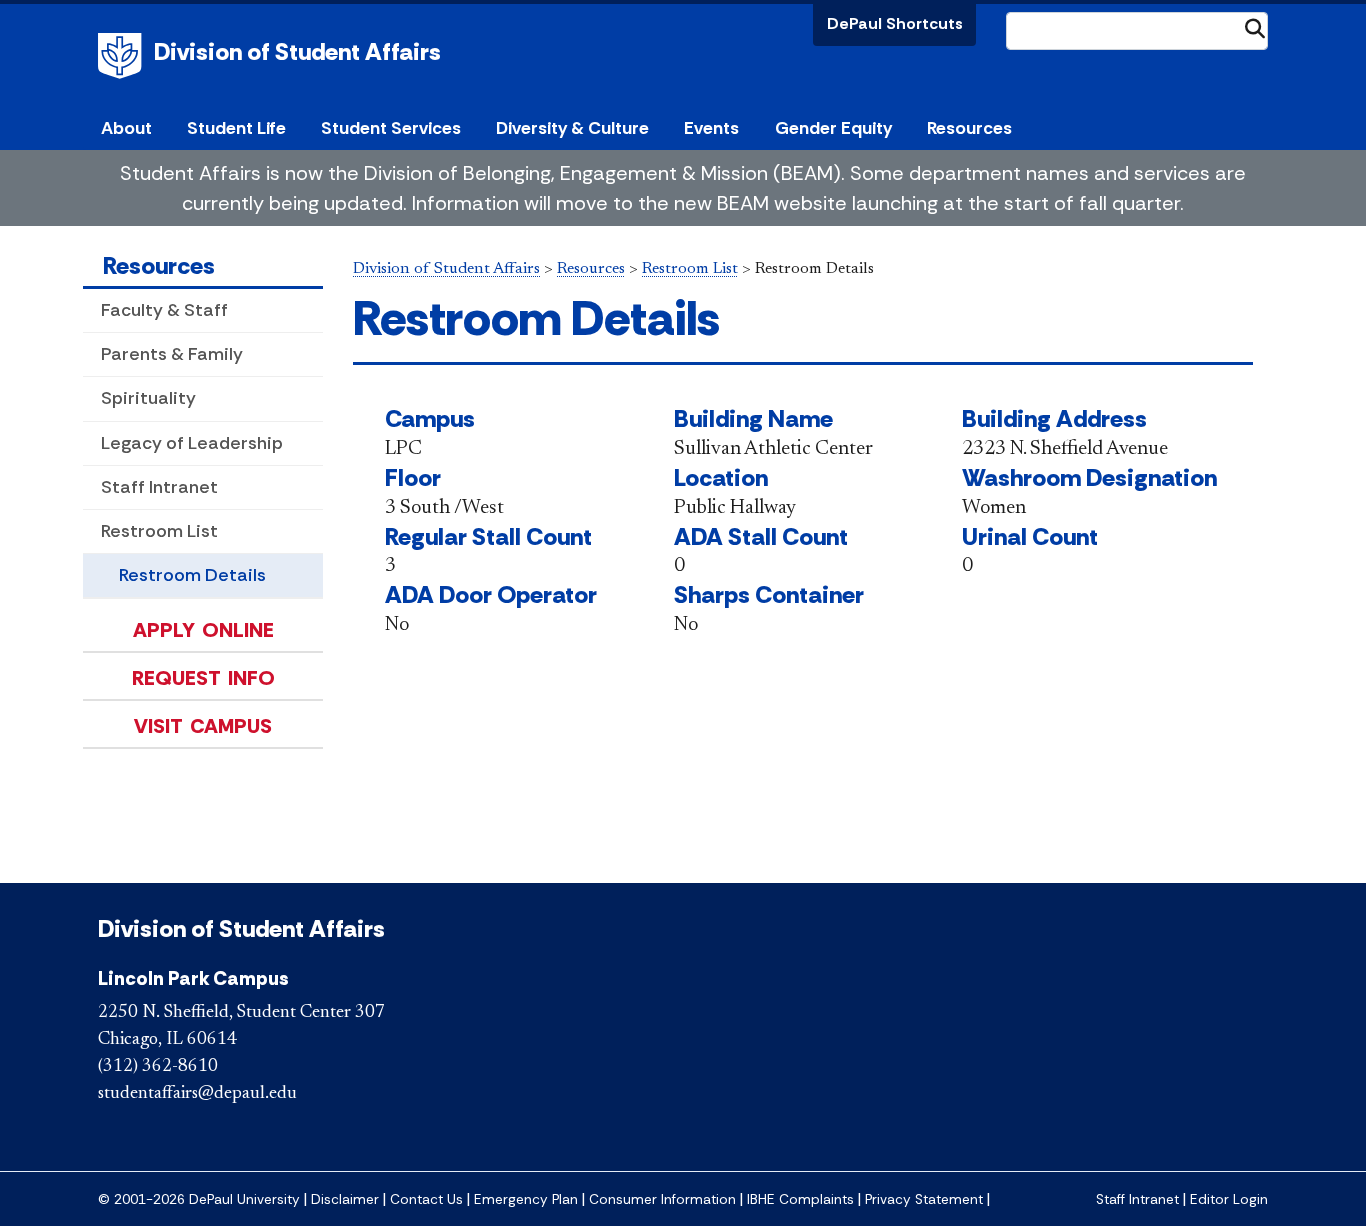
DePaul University (123, 56)
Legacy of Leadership (192, 443)
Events (711, 128)
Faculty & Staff (164, 310)
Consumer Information (662, 1199)
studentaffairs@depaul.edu (197, 1094)
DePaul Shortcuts (895, 23)
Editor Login (1229, 1199)
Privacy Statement (924, 1199)
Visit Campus (203, 726)
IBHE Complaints (800, 1199)
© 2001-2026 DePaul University (199, 1199)
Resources (159, 265)
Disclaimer (345, 1199)
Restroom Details (192, 575)
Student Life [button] (236, 128)
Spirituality (148, 398)
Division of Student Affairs (297, 51)
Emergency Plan (526, 1199)
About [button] (126, 128)
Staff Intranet (159, 487)
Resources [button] (969, 128)
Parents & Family (172, 354)
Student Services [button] (391, 128)
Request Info (203, 678)
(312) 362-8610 (158, 1067)
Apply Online (203, 630)
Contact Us (426, 1199)
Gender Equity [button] (833, 128)
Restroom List (159, 531)
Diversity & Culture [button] (572, 128)
